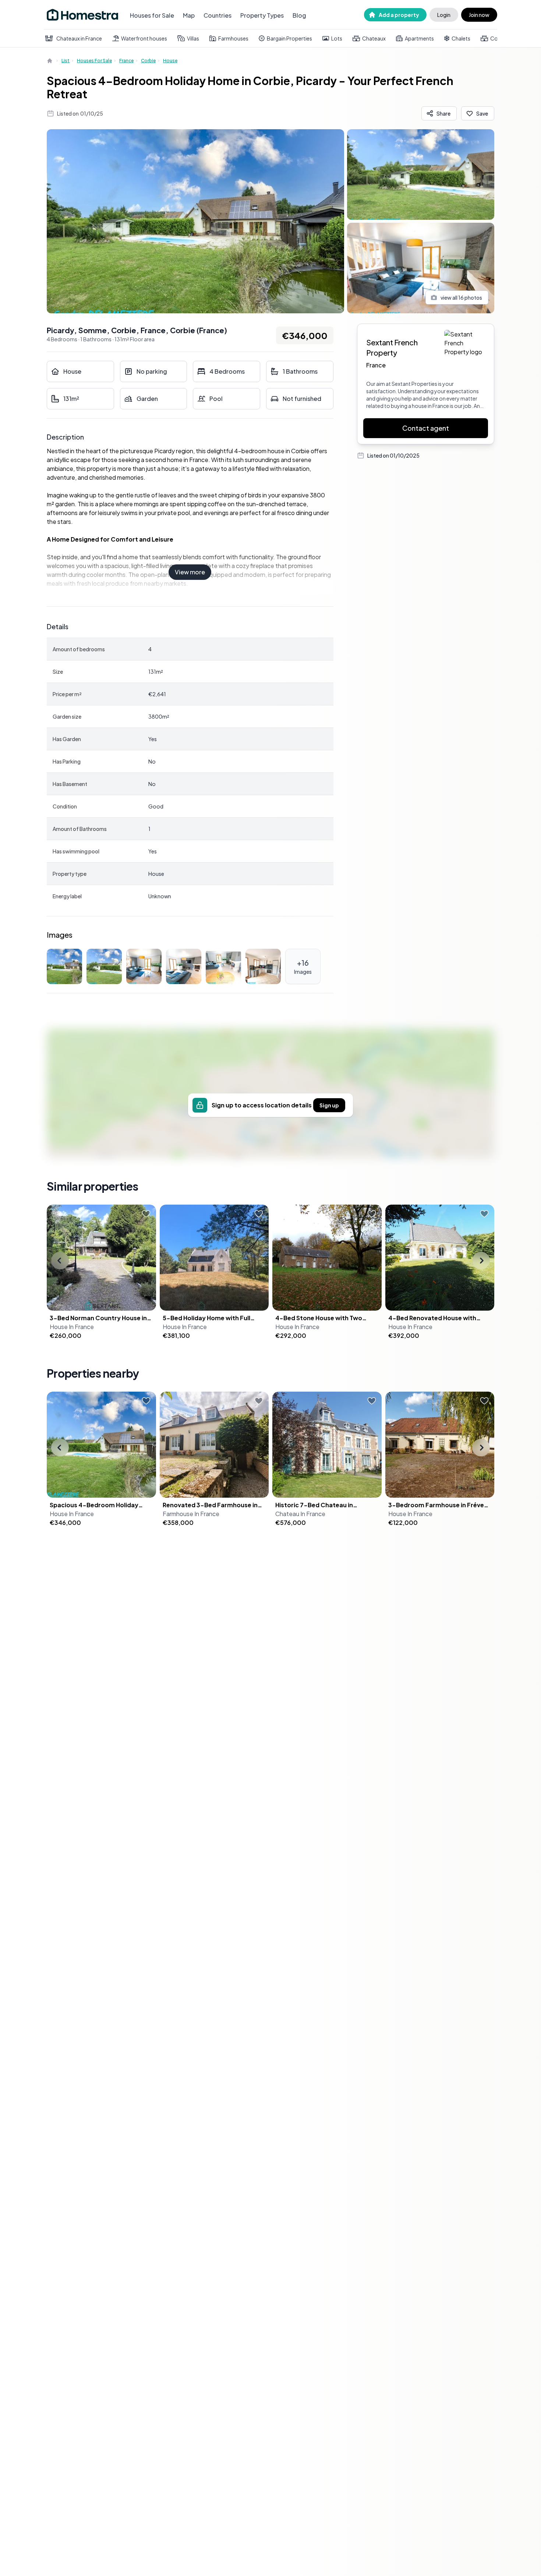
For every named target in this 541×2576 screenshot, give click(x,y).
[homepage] (50, 61)
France (126, 61)
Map (189, 15)
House (170, 61)
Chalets (461, 38)
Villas (193, 38)
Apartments (419, 38)
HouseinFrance (72, 1327)
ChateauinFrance (300, 1514)
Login (444, 15)
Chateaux (374, 38)
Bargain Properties (289, 38)
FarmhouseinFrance (191, 1514)
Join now (479, 15)
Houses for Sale (152, 15)
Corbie (148, 61)
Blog (299, 15)
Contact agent (426, 428)
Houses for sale (94, 61)
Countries (218, 15)
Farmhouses (233, 38)
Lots (337, 38)
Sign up (329, 1105)
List (66, 61)
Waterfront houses (144, 38)
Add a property (399, 15)
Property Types (262, 15)
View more (190, 572)
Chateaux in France (79, 38)
